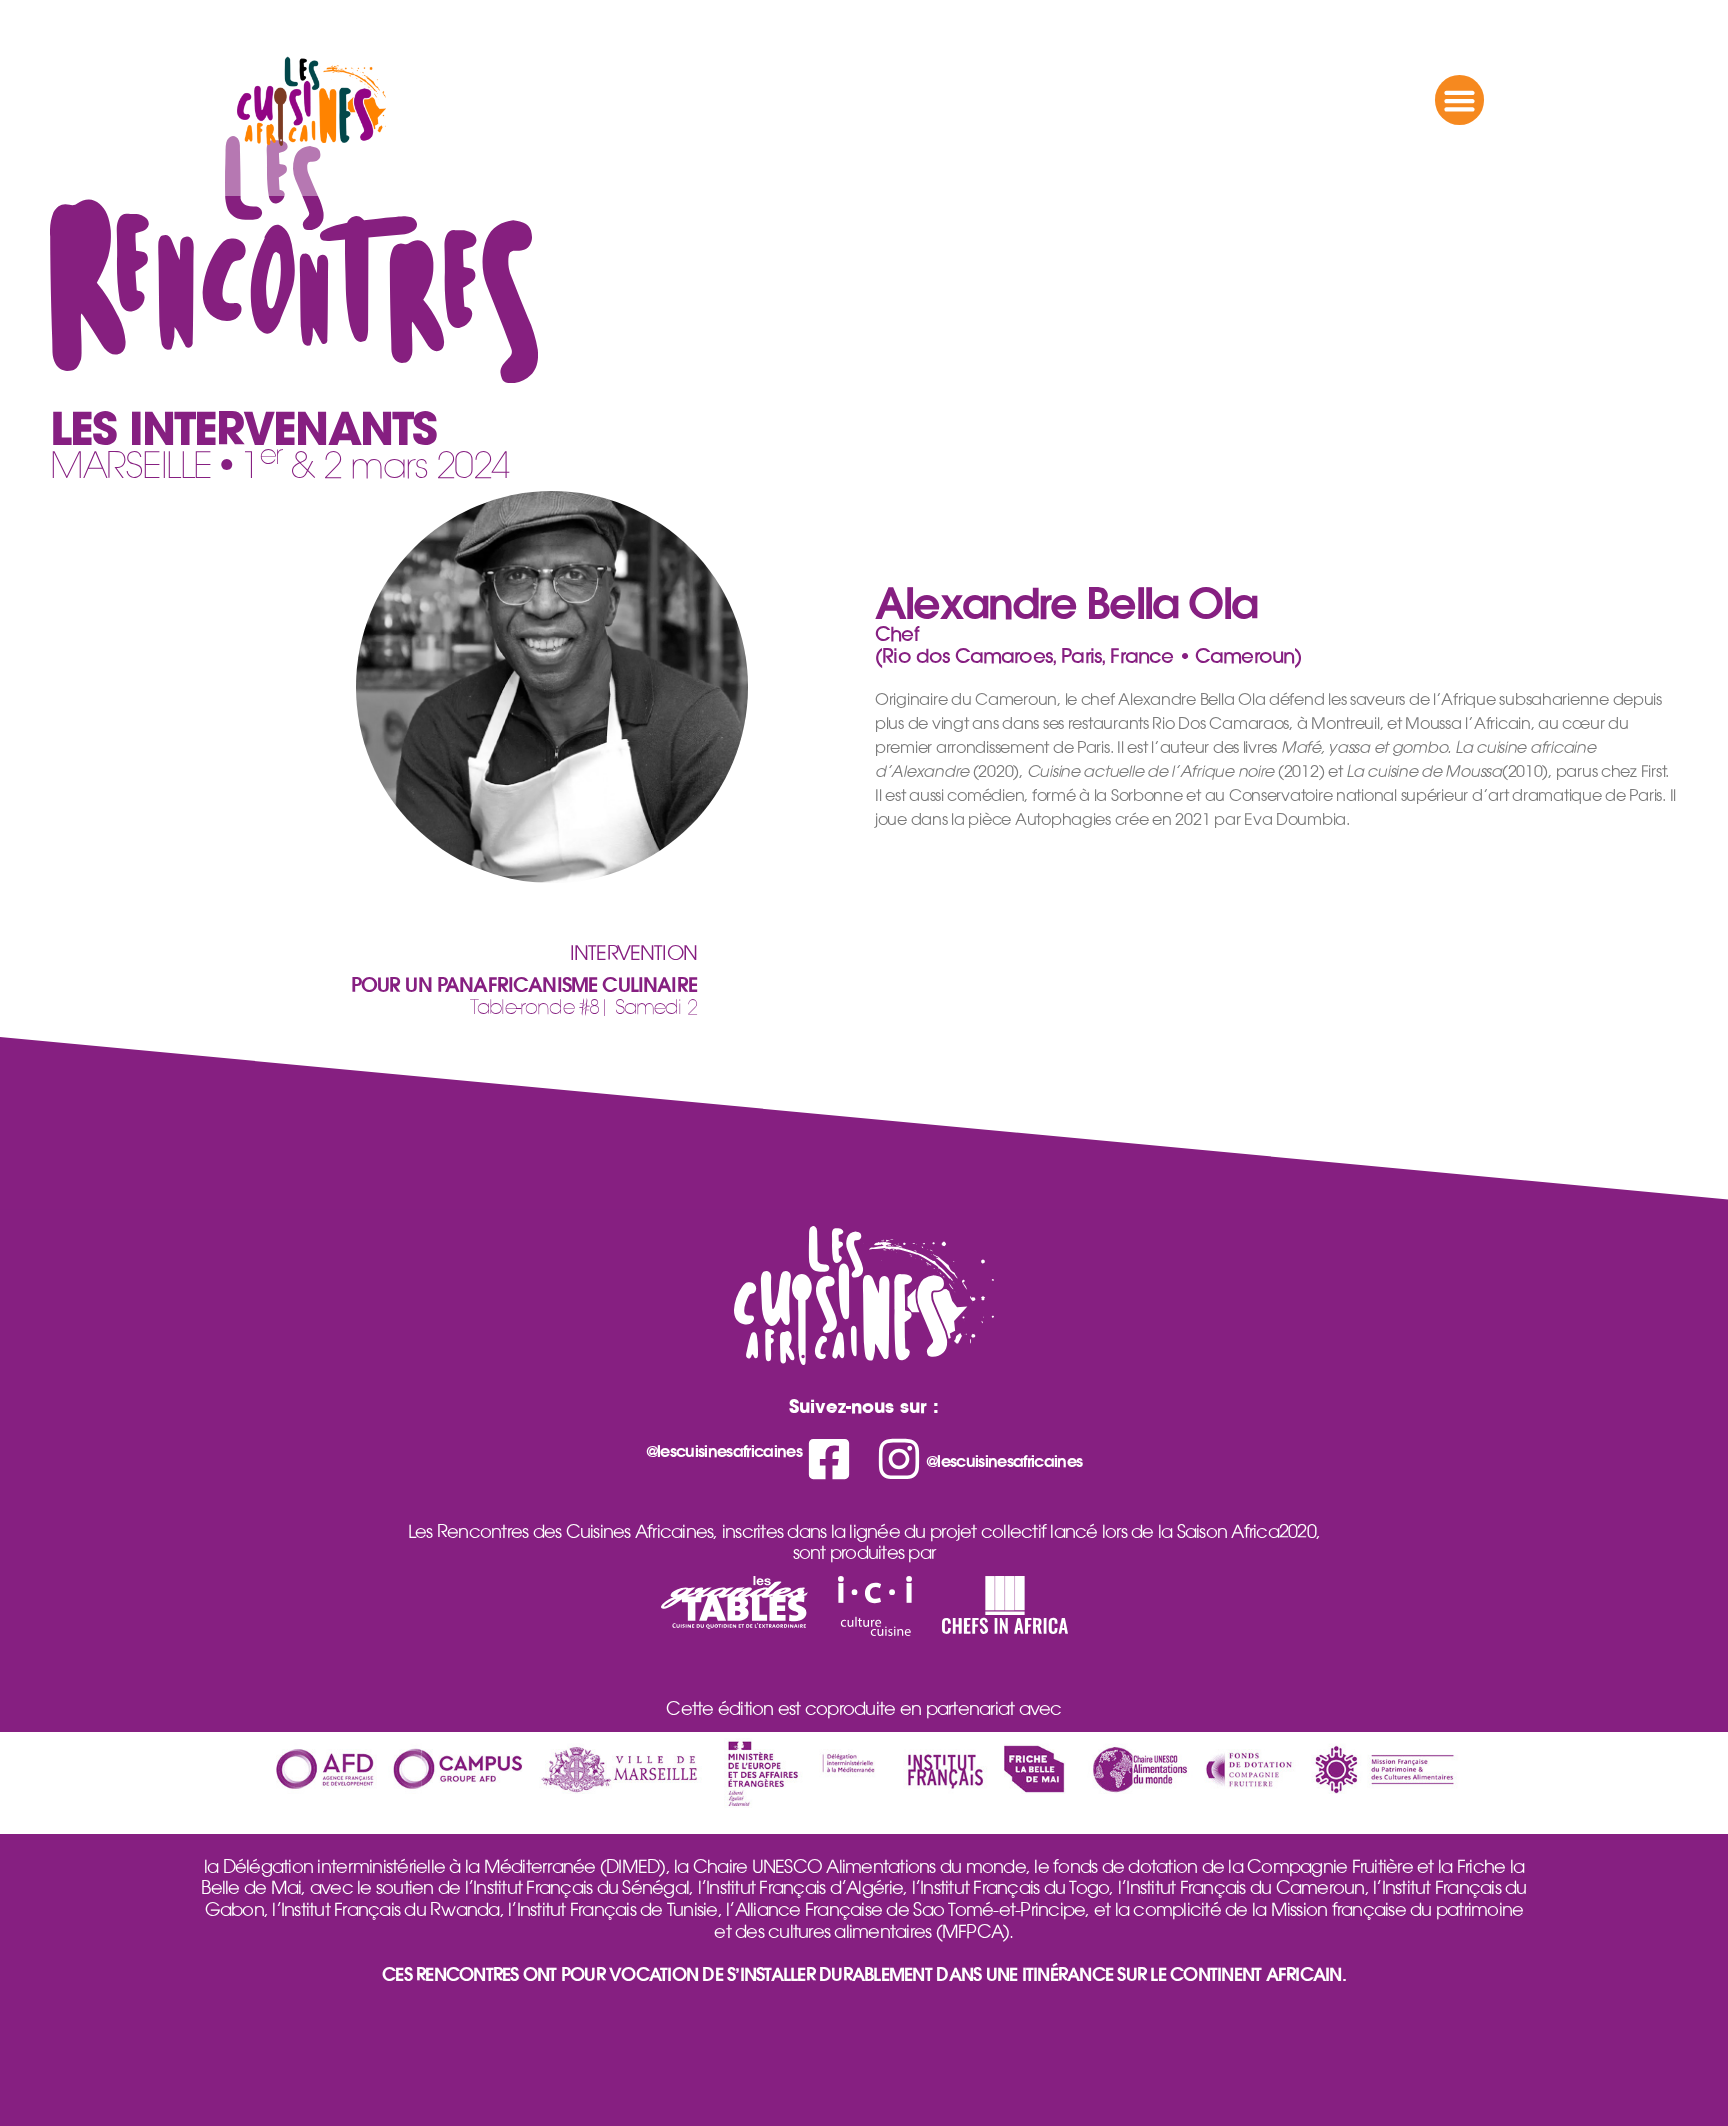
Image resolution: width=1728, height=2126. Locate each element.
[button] (1460, 100)
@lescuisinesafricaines (724, 1451)
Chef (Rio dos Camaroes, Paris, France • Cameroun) (1088, 645)
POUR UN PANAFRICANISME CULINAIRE (524, 985)
